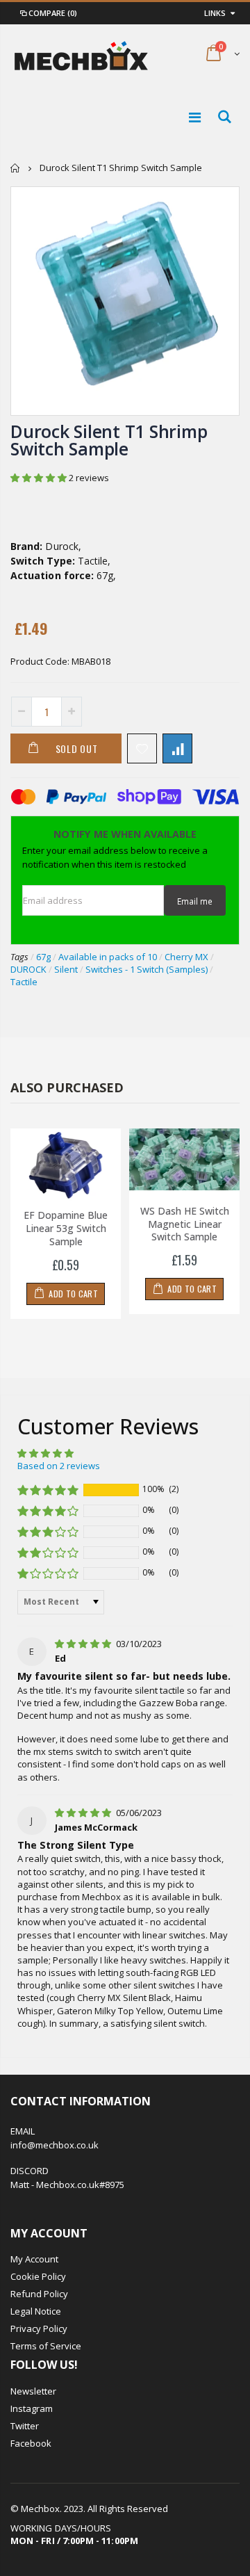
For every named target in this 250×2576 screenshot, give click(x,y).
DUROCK (28, 969)
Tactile (24, 982)
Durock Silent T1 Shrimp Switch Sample (109, 440)
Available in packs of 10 (108, 957)
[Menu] (195, 117)
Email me (195, 901)
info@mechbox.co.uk (55, 2145)
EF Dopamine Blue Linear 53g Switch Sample (66, 1228)
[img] (84, 1644)
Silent (66, 969)
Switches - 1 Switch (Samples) (147, 969)
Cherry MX (186, 957)
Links (215, 13)
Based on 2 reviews (59, 1466)
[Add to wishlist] (142, 748)
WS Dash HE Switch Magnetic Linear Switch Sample (185, 1224)
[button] (40, 478)
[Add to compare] (177, 748)
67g (43, 957)
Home (16, 168)
